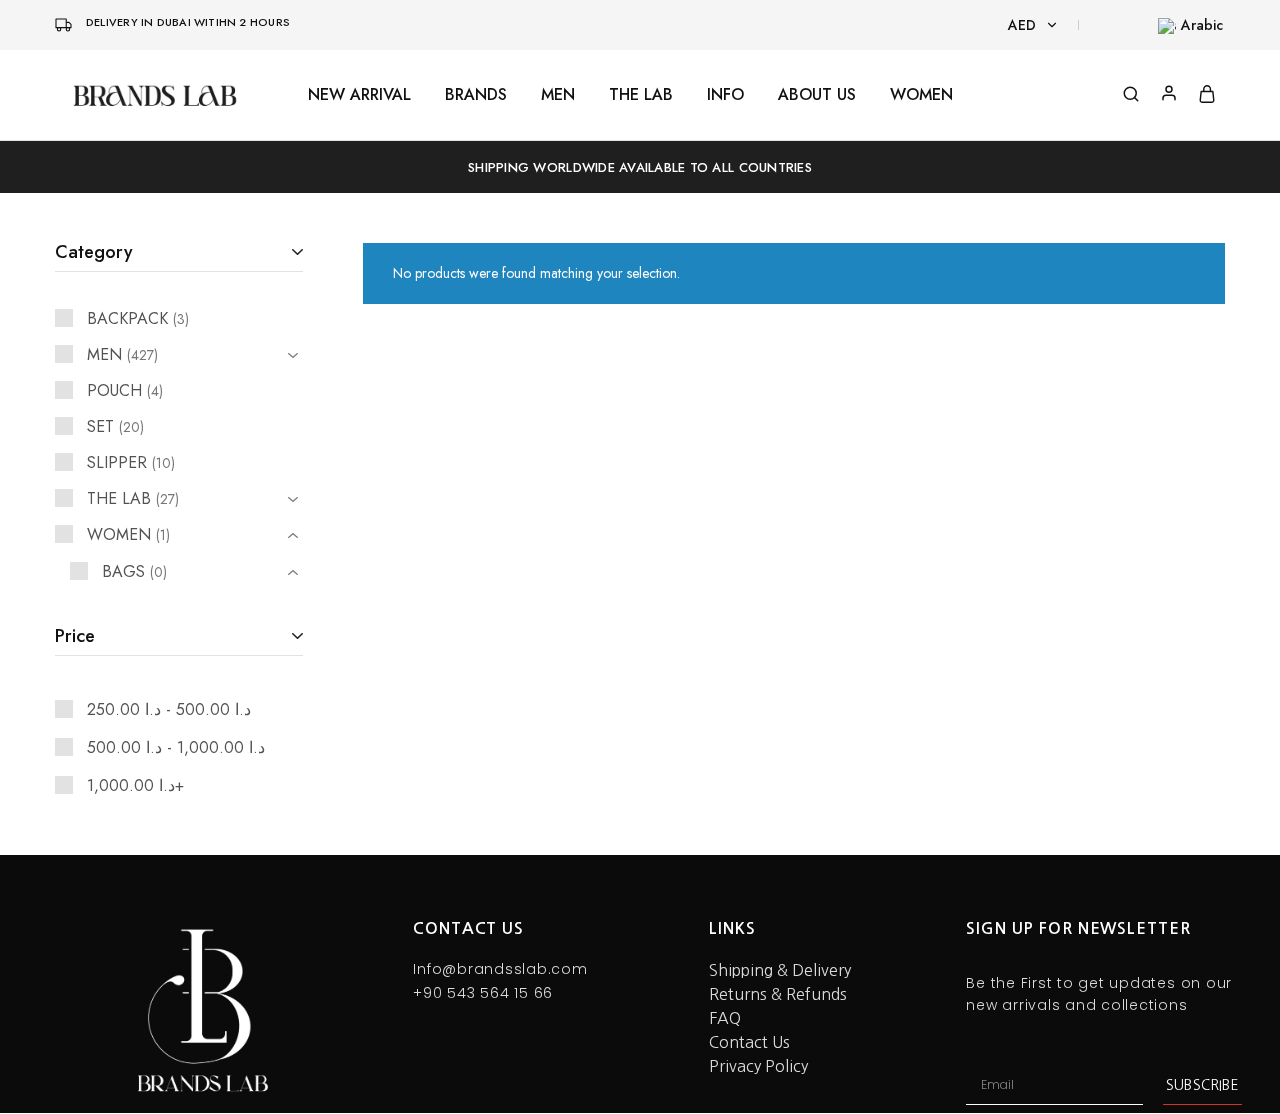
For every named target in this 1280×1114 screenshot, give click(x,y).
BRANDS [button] (476, 95)
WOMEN (921, 95)
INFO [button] (725, 95)
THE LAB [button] (641, 95)
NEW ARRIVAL (359, 95)
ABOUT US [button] (817, 95)
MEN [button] (558, 95)
